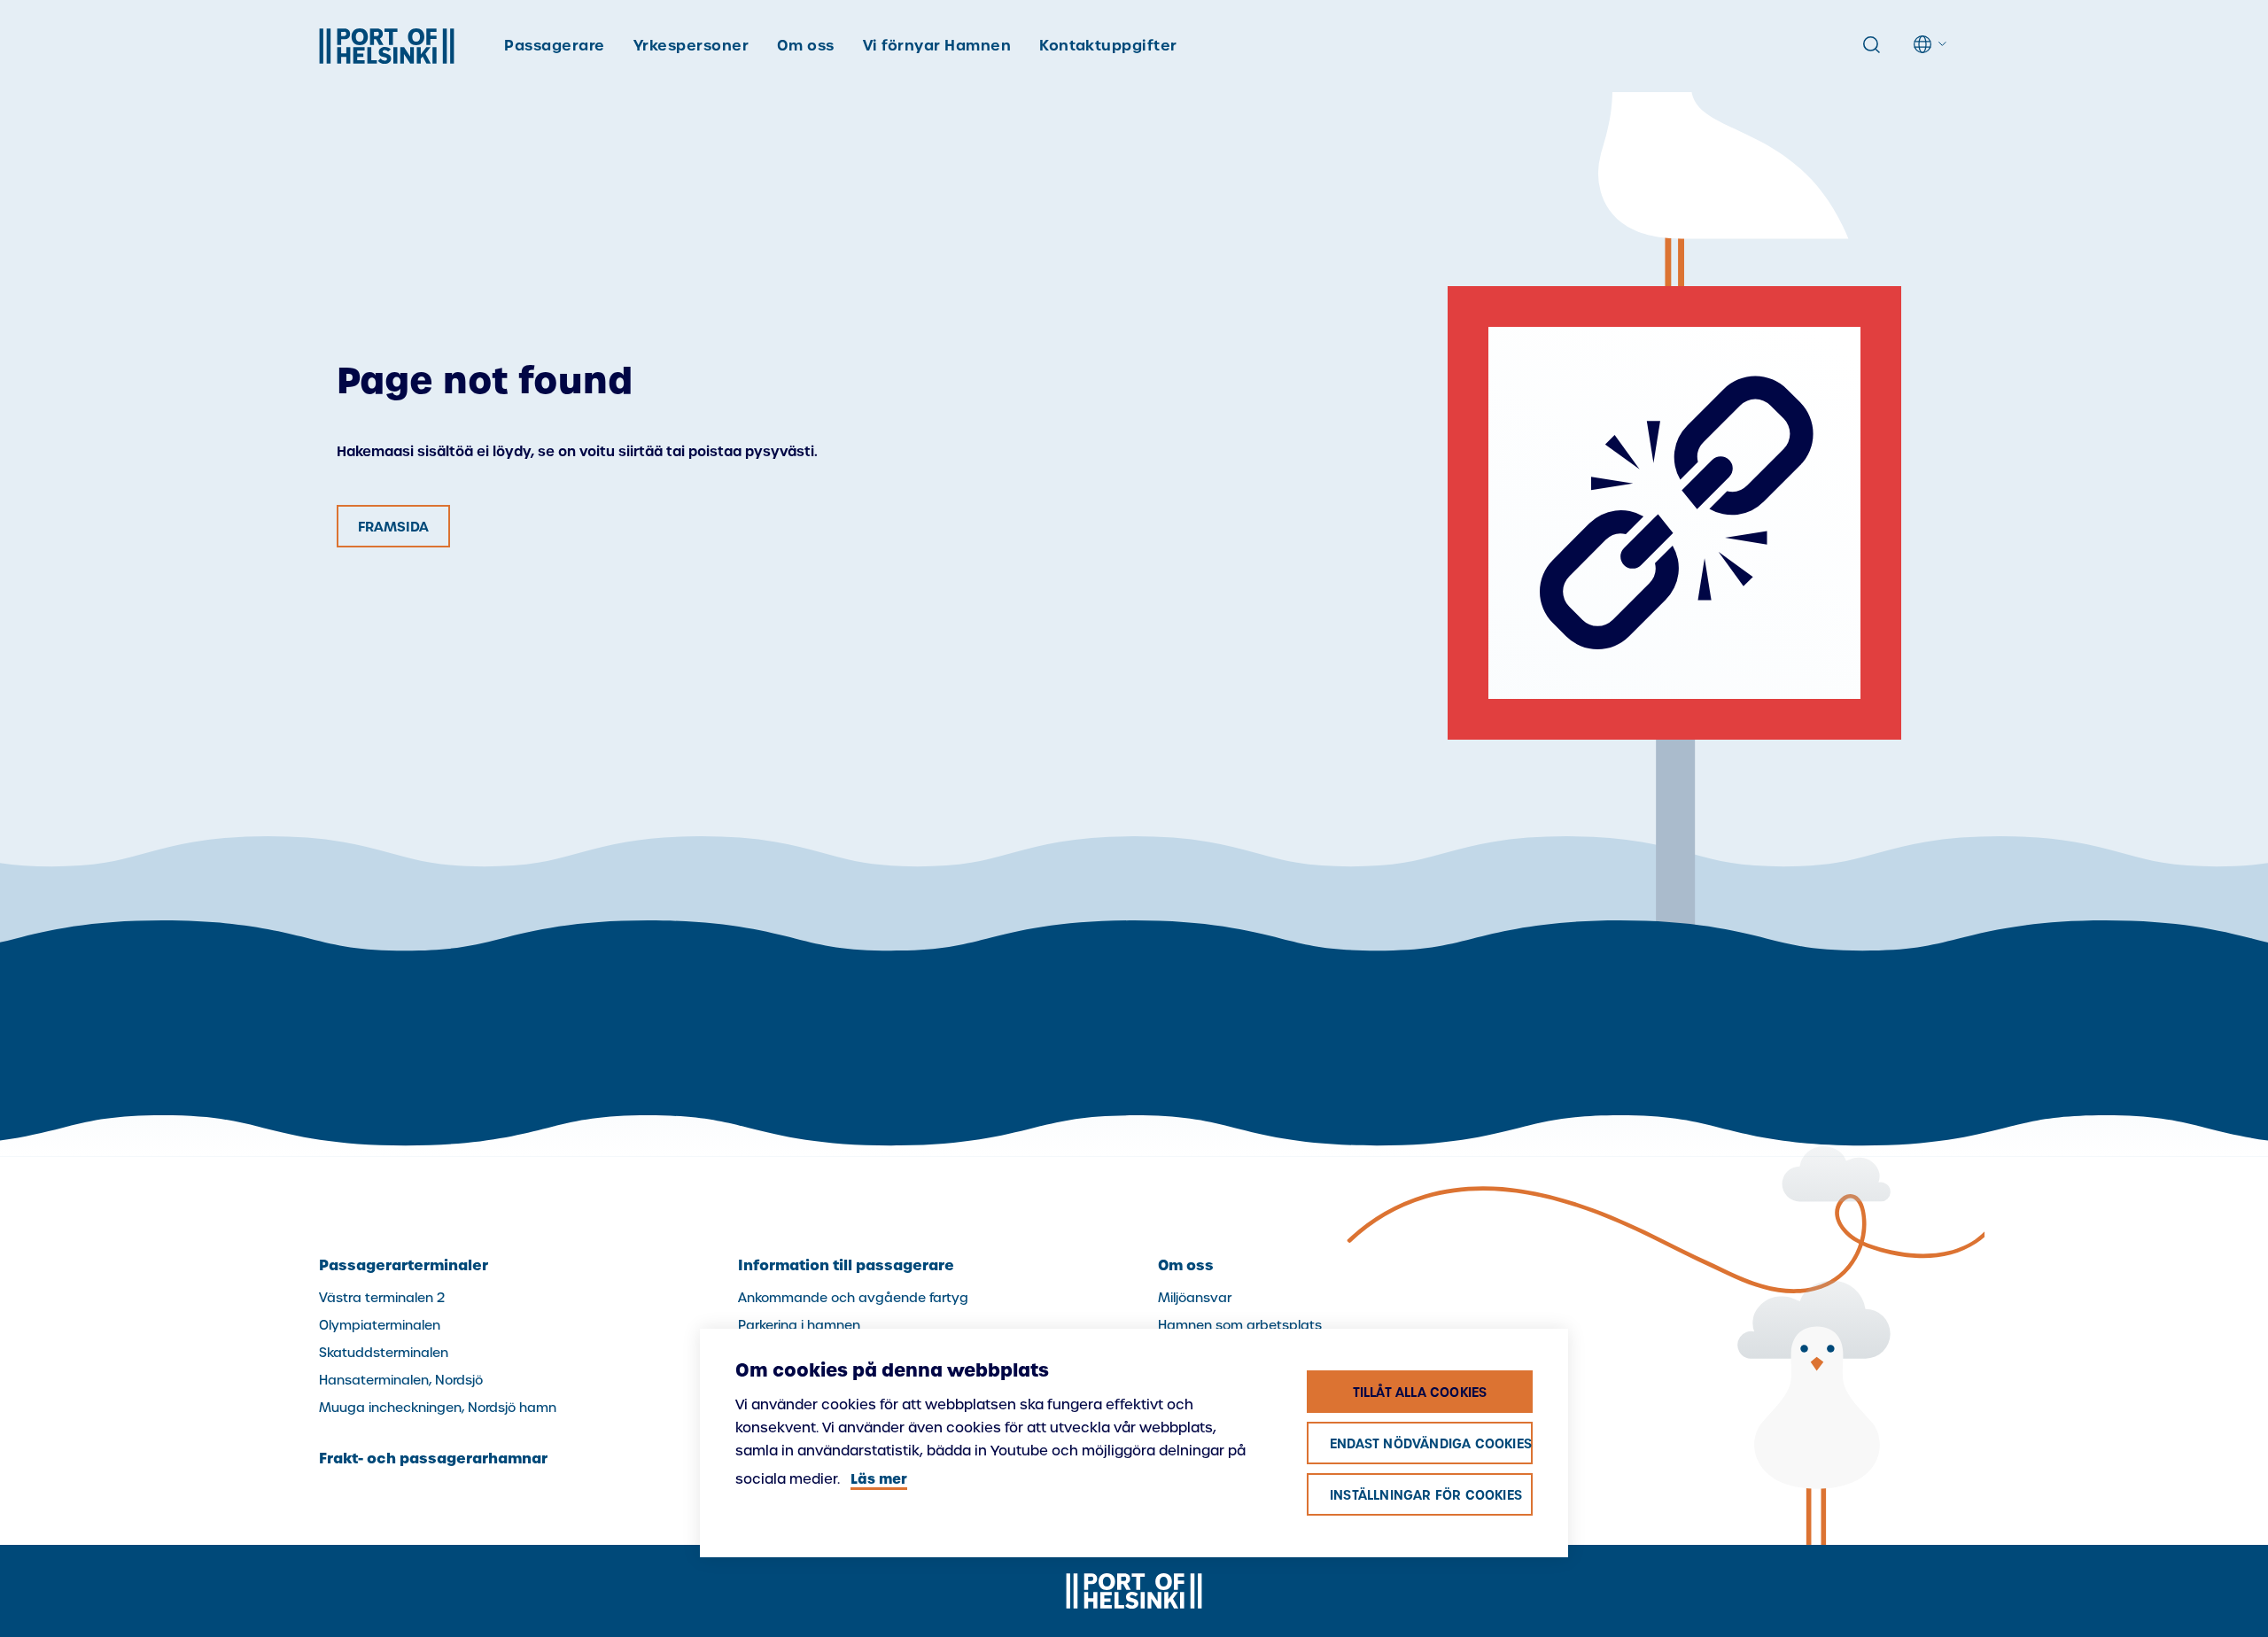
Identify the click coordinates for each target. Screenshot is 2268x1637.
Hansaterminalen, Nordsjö (401, 1380)
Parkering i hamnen (799, 1325)
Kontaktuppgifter (1108, 45)
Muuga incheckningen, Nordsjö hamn (438, 1408)
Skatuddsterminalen (384, 1353)
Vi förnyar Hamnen (937, 45)
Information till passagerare (846, 1265)
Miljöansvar (1195, 1298)
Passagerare (554, 45)
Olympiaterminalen (380, 1325)
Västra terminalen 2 (382, 1298)
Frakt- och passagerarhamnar (433, 1458)
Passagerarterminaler (404, 1265)
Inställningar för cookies (1426, 1495)
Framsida (393, 527)
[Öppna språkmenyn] (1931, 44)
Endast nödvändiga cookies (1431, 1444)
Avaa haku (1871, 45)
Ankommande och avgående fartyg (853, 1298)
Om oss (806, 45)
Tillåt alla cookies (1420, 1393)
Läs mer (879, 1479)
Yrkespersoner (691, 45)
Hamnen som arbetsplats (1240, 1325)
